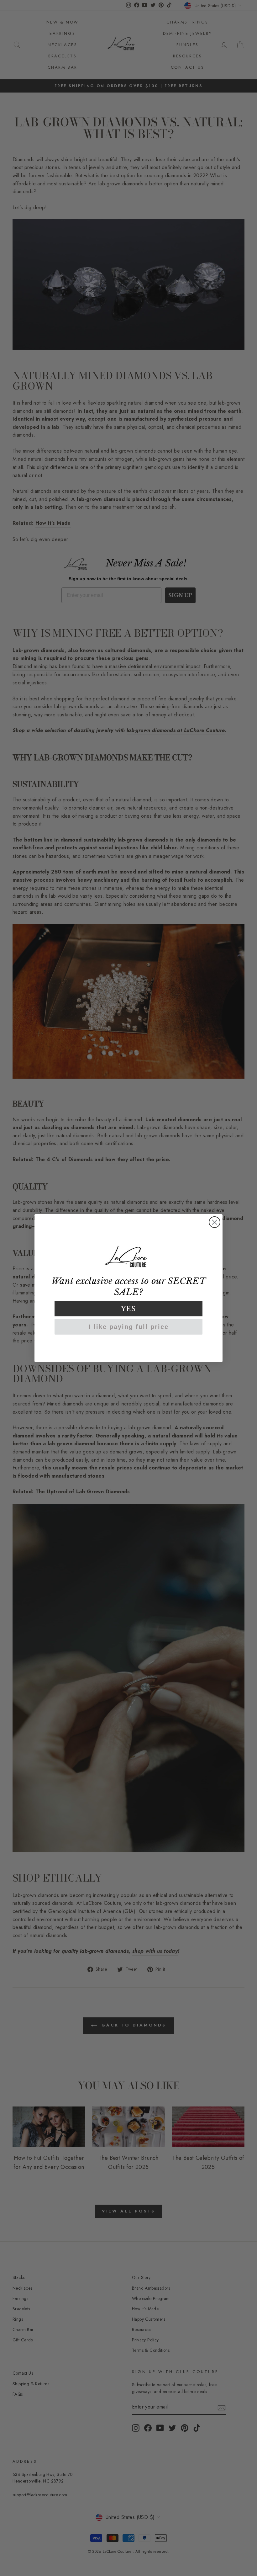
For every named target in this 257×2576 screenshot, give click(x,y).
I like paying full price (129, 1327)
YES (129, 1309)
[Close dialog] (215, 1222)
